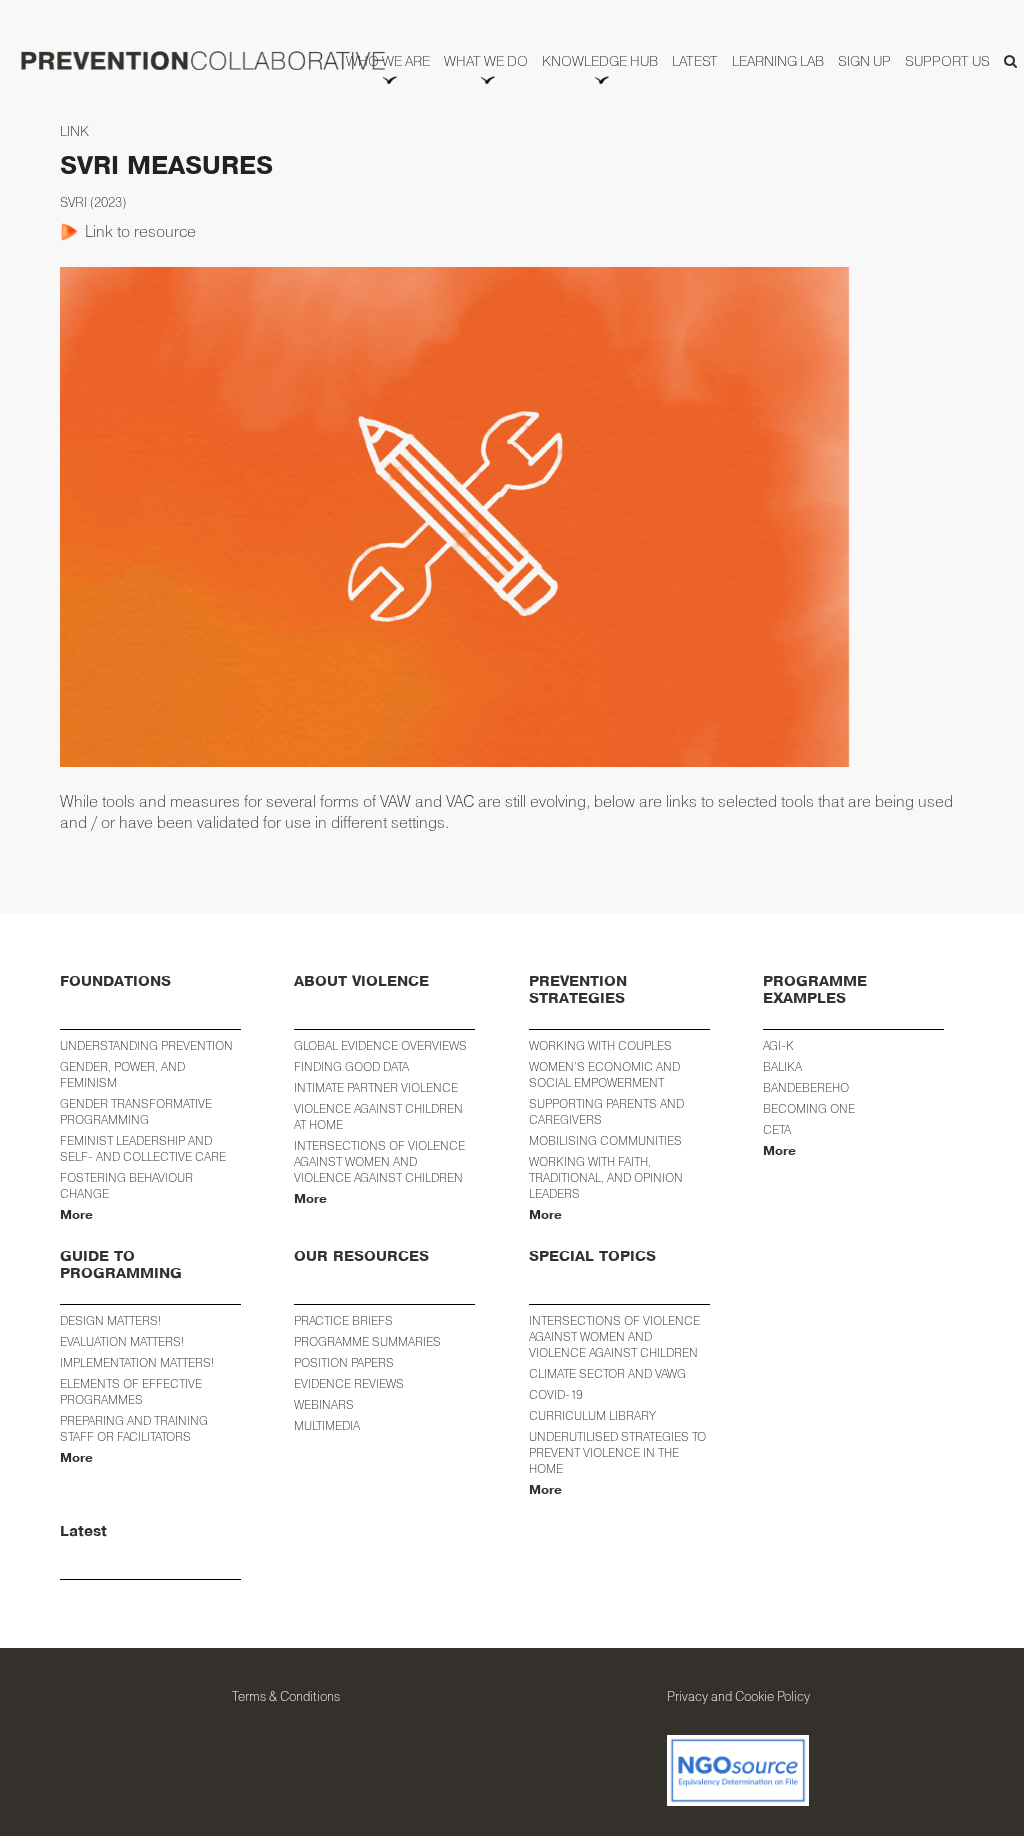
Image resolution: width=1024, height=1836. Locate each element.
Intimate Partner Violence (376, 1087)
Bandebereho (806, 1087)
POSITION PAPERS (344, 1362)
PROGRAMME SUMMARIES (367, 1341)
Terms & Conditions (286, 1696)
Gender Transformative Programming (136, 1111)
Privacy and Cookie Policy (738, 1696)
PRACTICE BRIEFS (343, 1320)
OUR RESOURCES (361, 1256)
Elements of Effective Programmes (131, 1391)
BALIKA (782, 1066)
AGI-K (778, 1045)
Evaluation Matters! (122, 1341)
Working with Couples (600, 1045)
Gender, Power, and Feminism (122, 1074)
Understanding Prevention (146, 1045)
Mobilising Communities (605, 1140)
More (76, 1215)
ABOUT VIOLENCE (361, 981)
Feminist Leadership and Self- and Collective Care (143, 1148)
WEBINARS (324, 1404)
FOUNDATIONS (115, 981)
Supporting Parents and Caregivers (606, 1111)
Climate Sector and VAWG (607, 1373)
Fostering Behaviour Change (126, 1185)
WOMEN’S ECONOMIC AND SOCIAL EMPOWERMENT (604, 1074)
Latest (83, 1531)
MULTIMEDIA (327, 1425)
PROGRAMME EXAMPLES (815, 990)
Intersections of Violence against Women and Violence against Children (379, 1161)
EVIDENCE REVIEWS (349, 1383)
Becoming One (809, 1108)
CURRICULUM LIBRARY (592, 1415)
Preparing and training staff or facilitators (134, 1428)
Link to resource (140, 231)
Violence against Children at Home (378, 1116)
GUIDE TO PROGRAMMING (121, 1265)
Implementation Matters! (137, 1362)
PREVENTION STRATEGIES (578, 990)
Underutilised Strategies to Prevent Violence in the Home (617, 1452)
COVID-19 (556, 1394)
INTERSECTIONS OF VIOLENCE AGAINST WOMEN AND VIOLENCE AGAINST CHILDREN (614, 1336)
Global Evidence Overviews (380, 1045)
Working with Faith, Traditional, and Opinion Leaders (606, 1177)
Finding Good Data (351, 1066)
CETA (777, 1129)
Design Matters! (110, 1320)
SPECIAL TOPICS (592, 1256)
